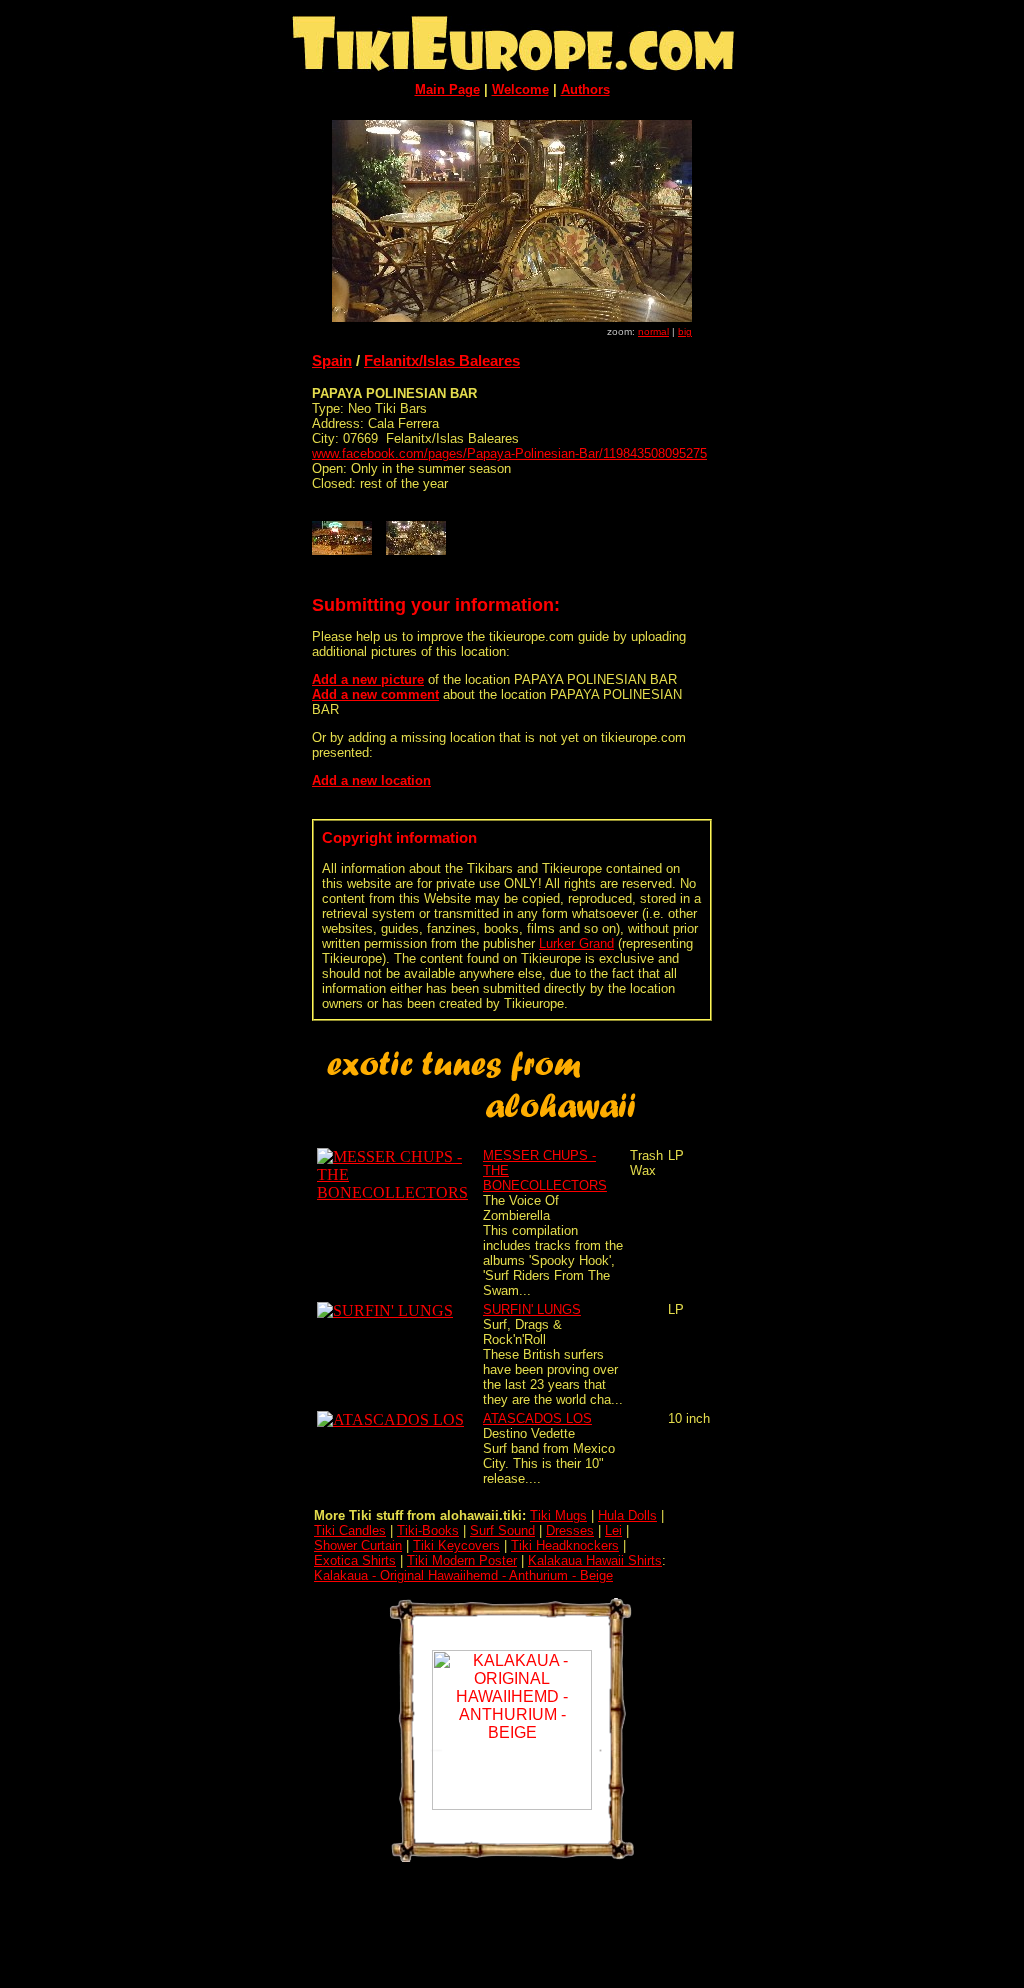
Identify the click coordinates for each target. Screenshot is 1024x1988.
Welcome (520, 89)
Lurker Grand (576, 943)
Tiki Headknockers (565, 1545)
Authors (585, 89)
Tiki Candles (350, 1530)
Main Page (447, 89)
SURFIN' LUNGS (532, 1309)
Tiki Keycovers (456, 1545)
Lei (613, 1530)
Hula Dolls (627, 1515)
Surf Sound (502, 1530)
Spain (332, 360)
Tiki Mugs (558, 1515)
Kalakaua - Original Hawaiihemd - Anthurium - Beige (463, 1575)
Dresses (570, 1530)
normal (653, 331)
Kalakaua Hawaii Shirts (595, 1560)
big (685, 331)
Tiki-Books (428, 1530)
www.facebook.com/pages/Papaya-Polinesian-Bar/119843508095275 (509, 453)
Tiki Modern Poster (462, 1560)
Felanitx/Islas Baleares (442, 360)
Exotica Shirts (355, 1560)
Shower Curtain (358, 1545)
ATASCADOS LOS (537, 1418)
